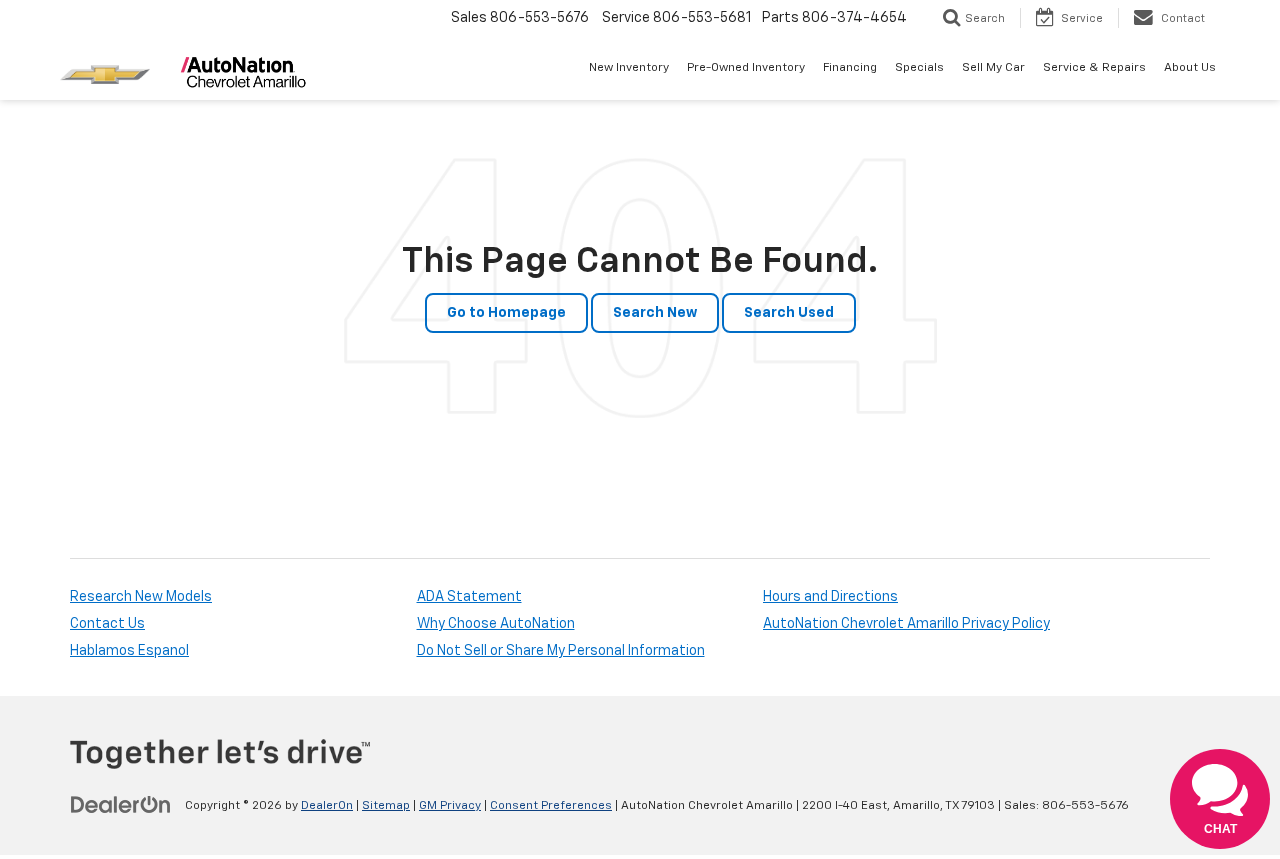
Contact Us (107, 624)
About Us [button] (1190, 68)
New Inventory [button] (629, 68)
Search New (655, 313)
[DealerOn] (121, 805)
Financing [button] (850, 68)
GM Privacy (450, 806)
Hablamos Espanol (129, 651)
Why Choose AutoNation (496, 624)
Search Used (789, 313)
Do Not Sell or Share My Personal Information (561, 651)
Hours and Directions (830, 597)
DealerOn (327, 806)
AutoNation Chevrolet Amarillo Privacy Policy (906, 624)
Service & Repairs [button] (1094, 68)
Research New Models (141, 597)
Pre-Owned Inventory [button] (746, 68)
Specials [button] (919, 68)
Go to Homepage (506, 313)
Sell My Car (993, 68)
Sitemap (386, 806)
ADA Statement (469, 597)
